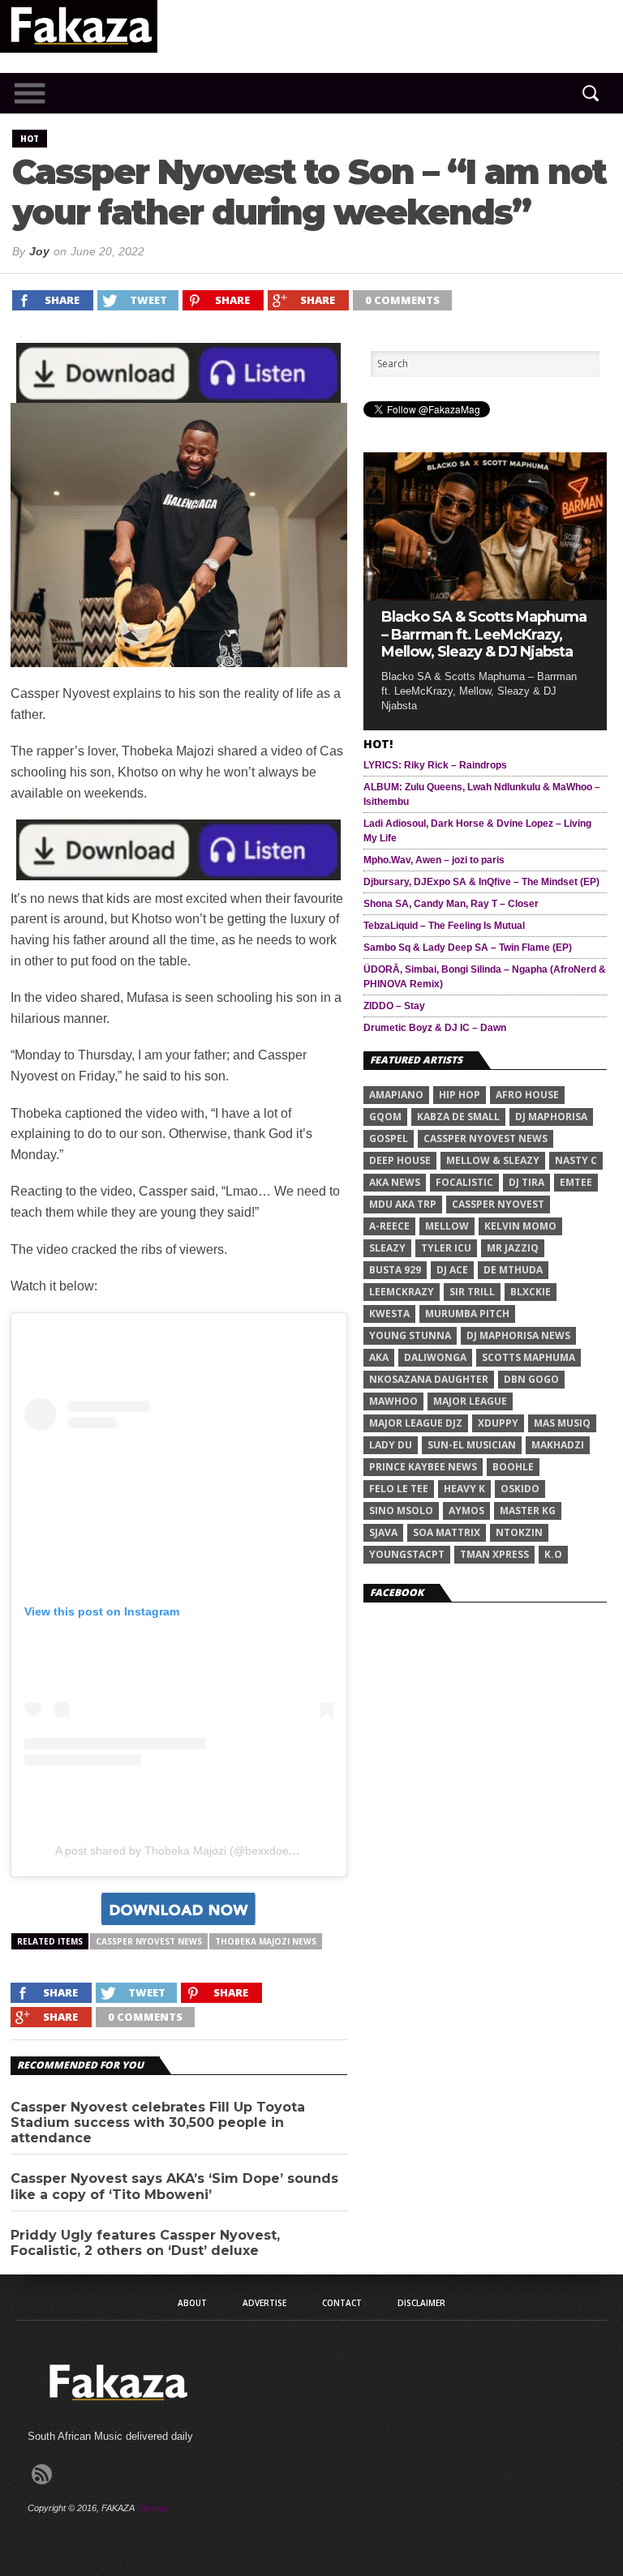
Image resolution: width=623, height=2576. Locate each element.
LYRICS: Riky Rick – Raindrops (435, 765)
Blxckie (531, 1292)
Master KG (528, 1511)
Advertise (264, 2303)
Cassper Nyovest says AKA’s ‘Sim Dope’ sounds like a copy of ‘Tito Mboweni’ (174, 2186)
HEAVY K (464, 1489)
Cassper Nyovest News (149, 1941)
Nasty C (576, 1160)
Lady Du (391, 1445)
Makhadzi (558, 1445)
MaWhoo (393, 1401)
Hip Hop (460, 1095)
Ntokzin (519, 1532)
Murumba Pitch (467, 1314)
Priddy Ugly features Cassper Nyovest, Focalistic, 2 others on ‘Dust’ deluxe (145, 2243)
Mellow (447, 1226)
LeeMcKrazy (402, 1292)
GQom (385, 1117)
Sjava (383, 1532)
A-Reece (389, 1226)
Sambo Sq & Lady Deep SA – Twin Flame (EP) (468, 948)
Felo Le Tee (399, 1489)
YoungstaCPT (407, 1554)
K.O (553, 1554)
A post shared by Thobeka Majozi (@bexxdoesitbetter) (195, 1851)
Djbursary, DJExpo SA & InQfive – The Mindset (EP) (481, 882)
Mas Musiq (562, 1423)
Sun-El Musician (472, 1445)
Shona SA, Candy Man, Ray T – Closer (451, 904)
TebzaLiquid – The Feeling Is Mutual (444, 926)
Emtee (576, 1182)
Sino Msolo (401, 1511)
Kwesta (389, 1314)
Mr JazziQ (513, 1248)
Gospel (389, 1138)
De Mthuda (513, 1270)
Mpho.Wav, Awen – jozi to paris (434, 860)
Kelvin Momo (520, 1226)
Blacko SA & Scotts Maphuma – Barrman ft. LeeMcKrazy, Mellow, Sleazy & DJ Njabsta (484, 635)
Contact (342, 2303)
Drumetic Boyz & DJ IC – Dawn (435, 1028)
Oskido (520, 1489)
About (192, 2303)
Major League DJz (416, 1423)
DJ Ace (452, 1270)
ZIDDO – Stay (394, 1006)
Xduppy (498, 1423)
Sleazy (387, 1248)
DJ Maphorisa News (518, 1335)
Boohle (513, 1467)
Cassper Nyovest (498, 1204)
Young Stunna (410, 1335)
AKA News (395, 1182)
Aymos (466, 1511)
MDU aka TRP (403, 1204)
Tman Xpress (494, 1554)
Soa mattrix (447, 1532)
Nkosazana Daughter (429, 1379)
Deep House (400, 1160)
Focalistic (464, 1182)
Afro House (527, 1095)
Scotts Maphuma (528, 1357)
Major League (470, 1401)
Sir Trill (472, 1292)
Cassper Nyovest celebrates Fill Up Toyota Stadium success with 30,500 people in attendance (158, 2122)
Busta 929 (395, 1270)
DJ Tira (526, 1182)
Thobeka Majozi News (266, 1941)
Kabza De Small (458, 1117)
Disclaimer (421, 2303)
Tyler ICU (446, 1248)
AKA (379, 1357)
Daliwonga (435, 1357)
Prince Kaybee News (423, 1467)
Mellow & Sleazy (493, 1160)
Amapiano (396, 1095)
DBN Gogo (531, 1379)
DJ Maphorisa (551, 1117)
